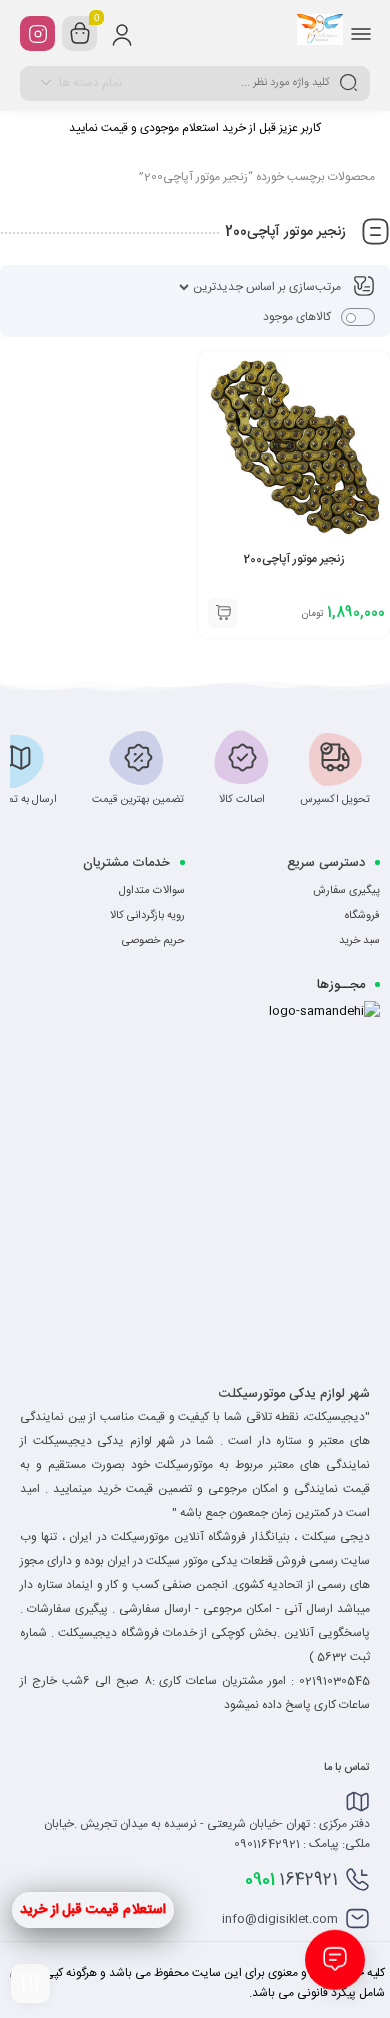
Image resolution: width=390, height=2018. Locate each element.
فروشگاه (362, 916)
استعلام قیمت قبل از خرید (93, 1910)
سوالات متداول (152, 891)
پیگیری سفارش (346, 891)
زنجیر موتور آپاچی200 (294, 559)
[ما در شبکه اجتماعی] (37, 33)
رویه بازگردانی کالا (147, 916)
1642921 (291, 1880)
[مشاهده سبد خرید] (80, 34)
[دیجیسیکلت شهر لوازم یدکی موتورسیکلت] (320, 33)
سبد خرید (359, 941)
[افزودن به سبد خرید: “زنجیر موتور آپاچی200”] (223, 613)
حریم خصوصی (153, 941)
